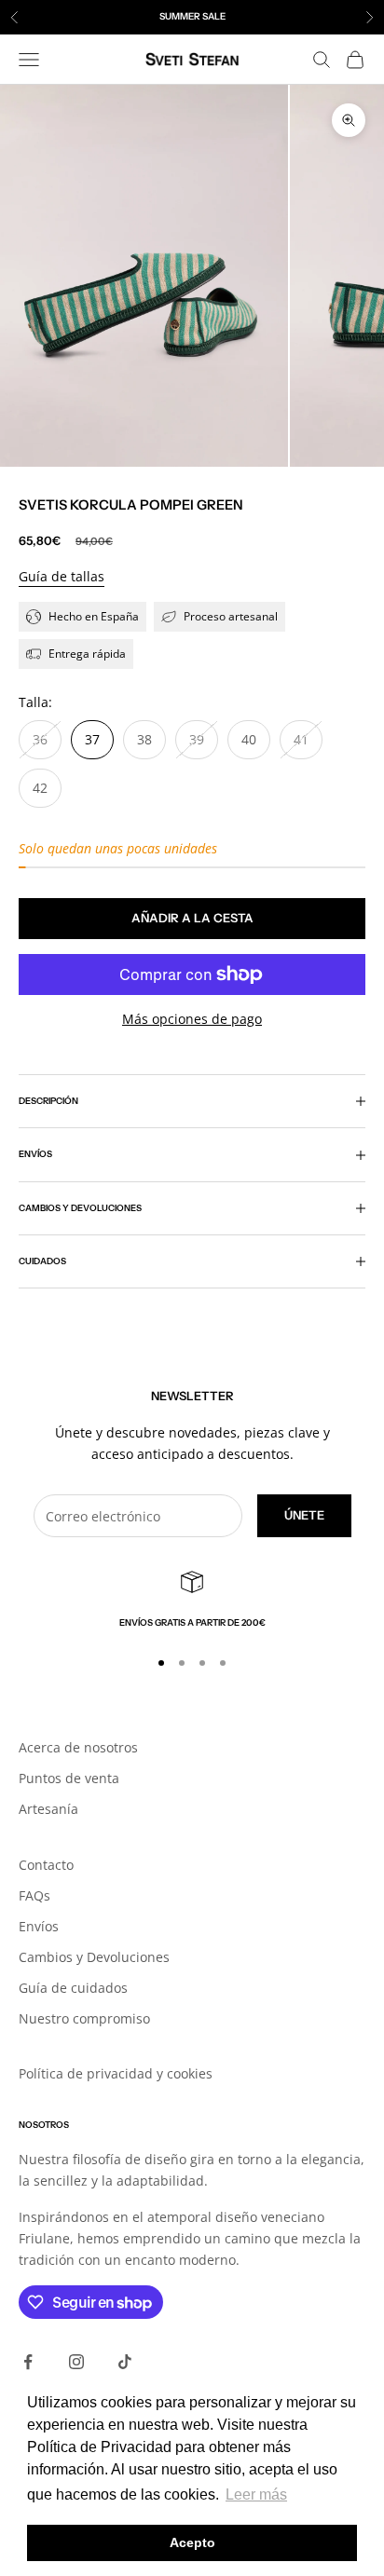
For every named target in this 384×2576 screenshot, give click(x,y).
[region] (192, 1601)
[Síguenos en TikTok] (125, 2362)
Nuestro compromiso (84, 2018)
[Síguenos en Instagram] (76, 2362)
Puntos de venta (69, 1778)
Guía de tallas (62, 576)
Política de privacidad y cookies (116, 2073)
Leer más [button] (256, 2494)
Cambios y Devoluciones (94, 1957)
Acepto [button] (192, 2542)
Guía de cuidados (73, 1988)
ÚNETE (304, 1515)
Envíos (39, 1926)
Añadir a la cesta (192, 918)
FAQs (34, 1895)
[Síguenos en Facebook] (28, 2362)
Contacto (46, 1865)
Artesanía (48, 1809)
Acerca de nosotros (78, 1747)
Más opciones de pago (192, 1019)
